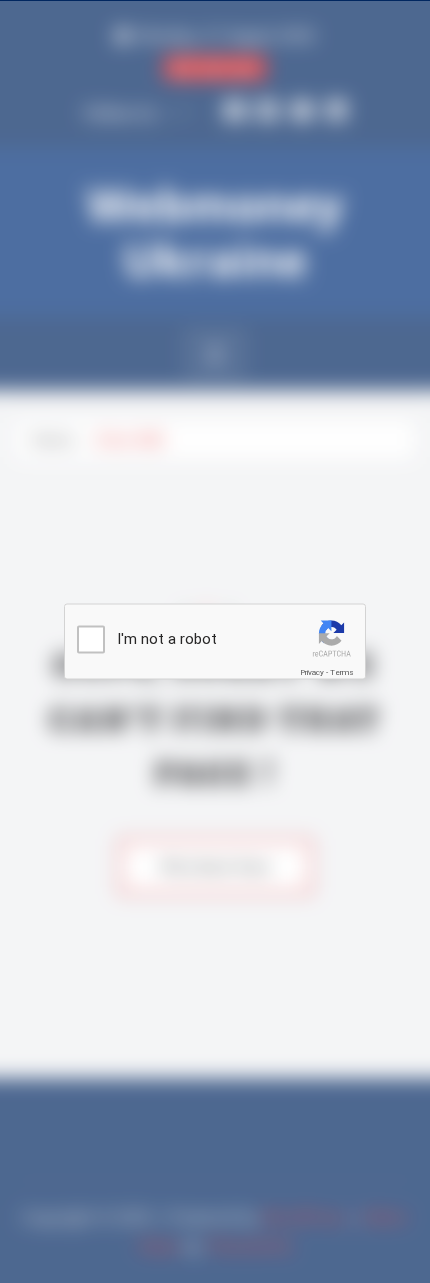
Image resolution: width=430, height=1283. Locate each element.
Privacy (312, 672)
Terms (342, 672)
